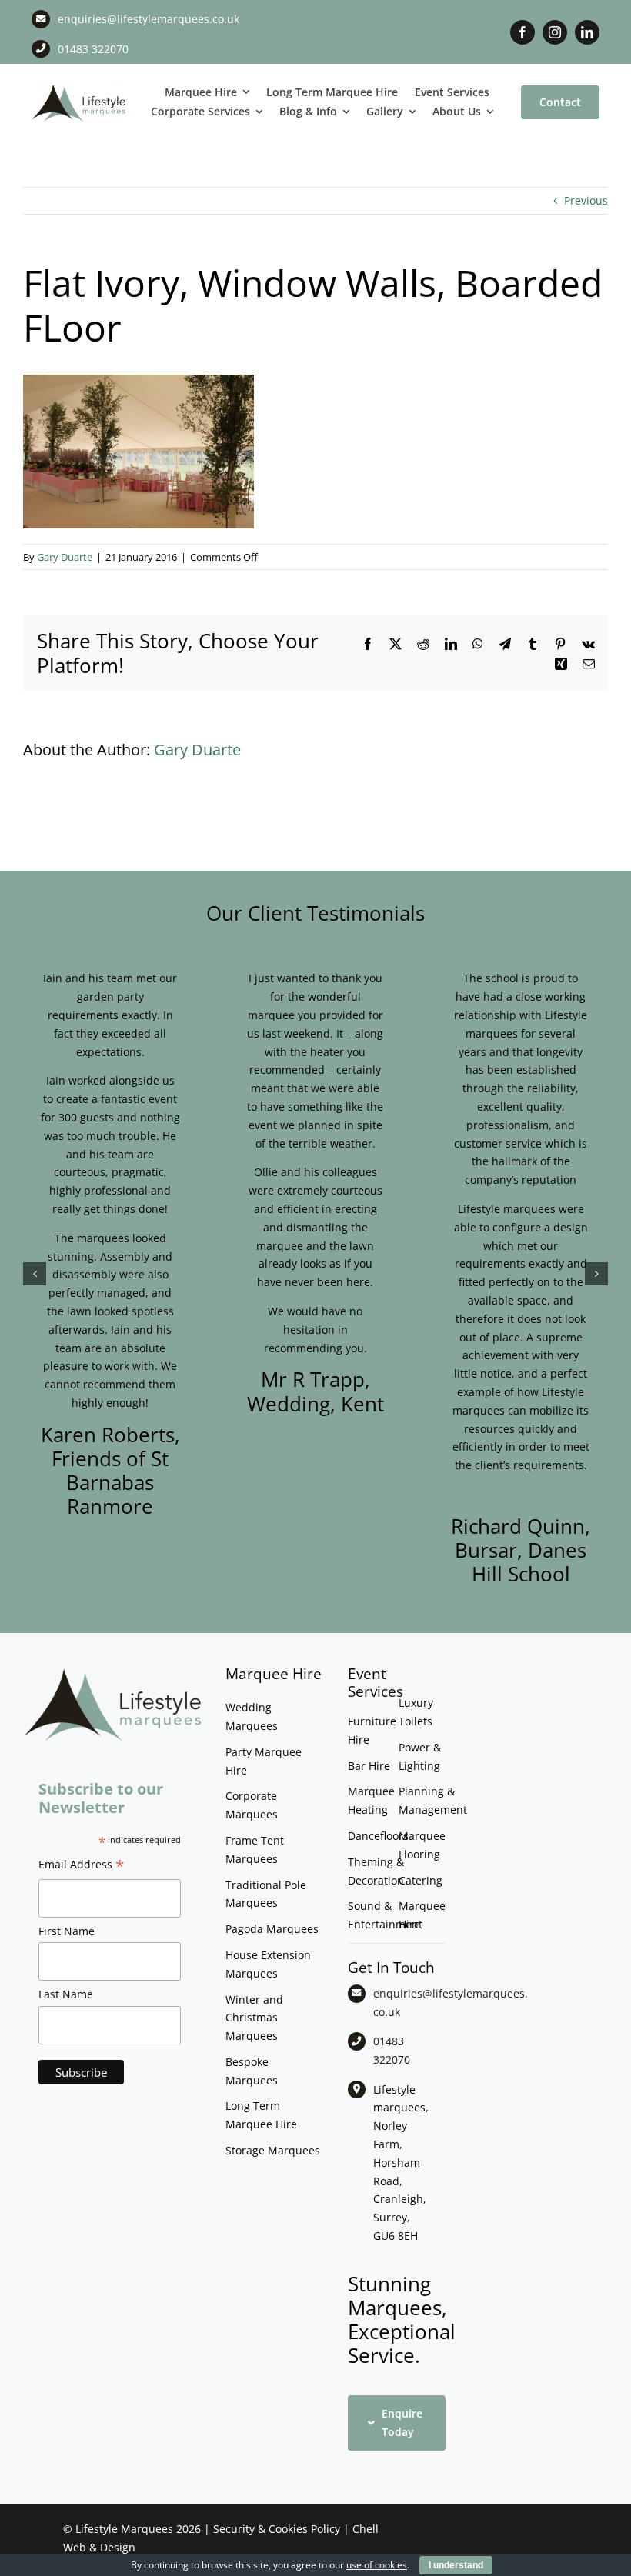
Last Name (66, 1994)
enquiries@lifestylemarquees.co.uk (149, 19)
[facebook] (522, 32)
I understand (456, 2565)
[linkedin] (587, 32)
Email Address (82, 1866)
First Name (67, 1931)
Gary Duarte (65, 557)
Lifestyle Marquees (124, 2529)
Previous (586, 200)
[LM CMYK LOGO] (79, 87)
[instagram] (555, 32)
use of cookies (377, 2565)
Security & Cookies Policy (277, 2529)
